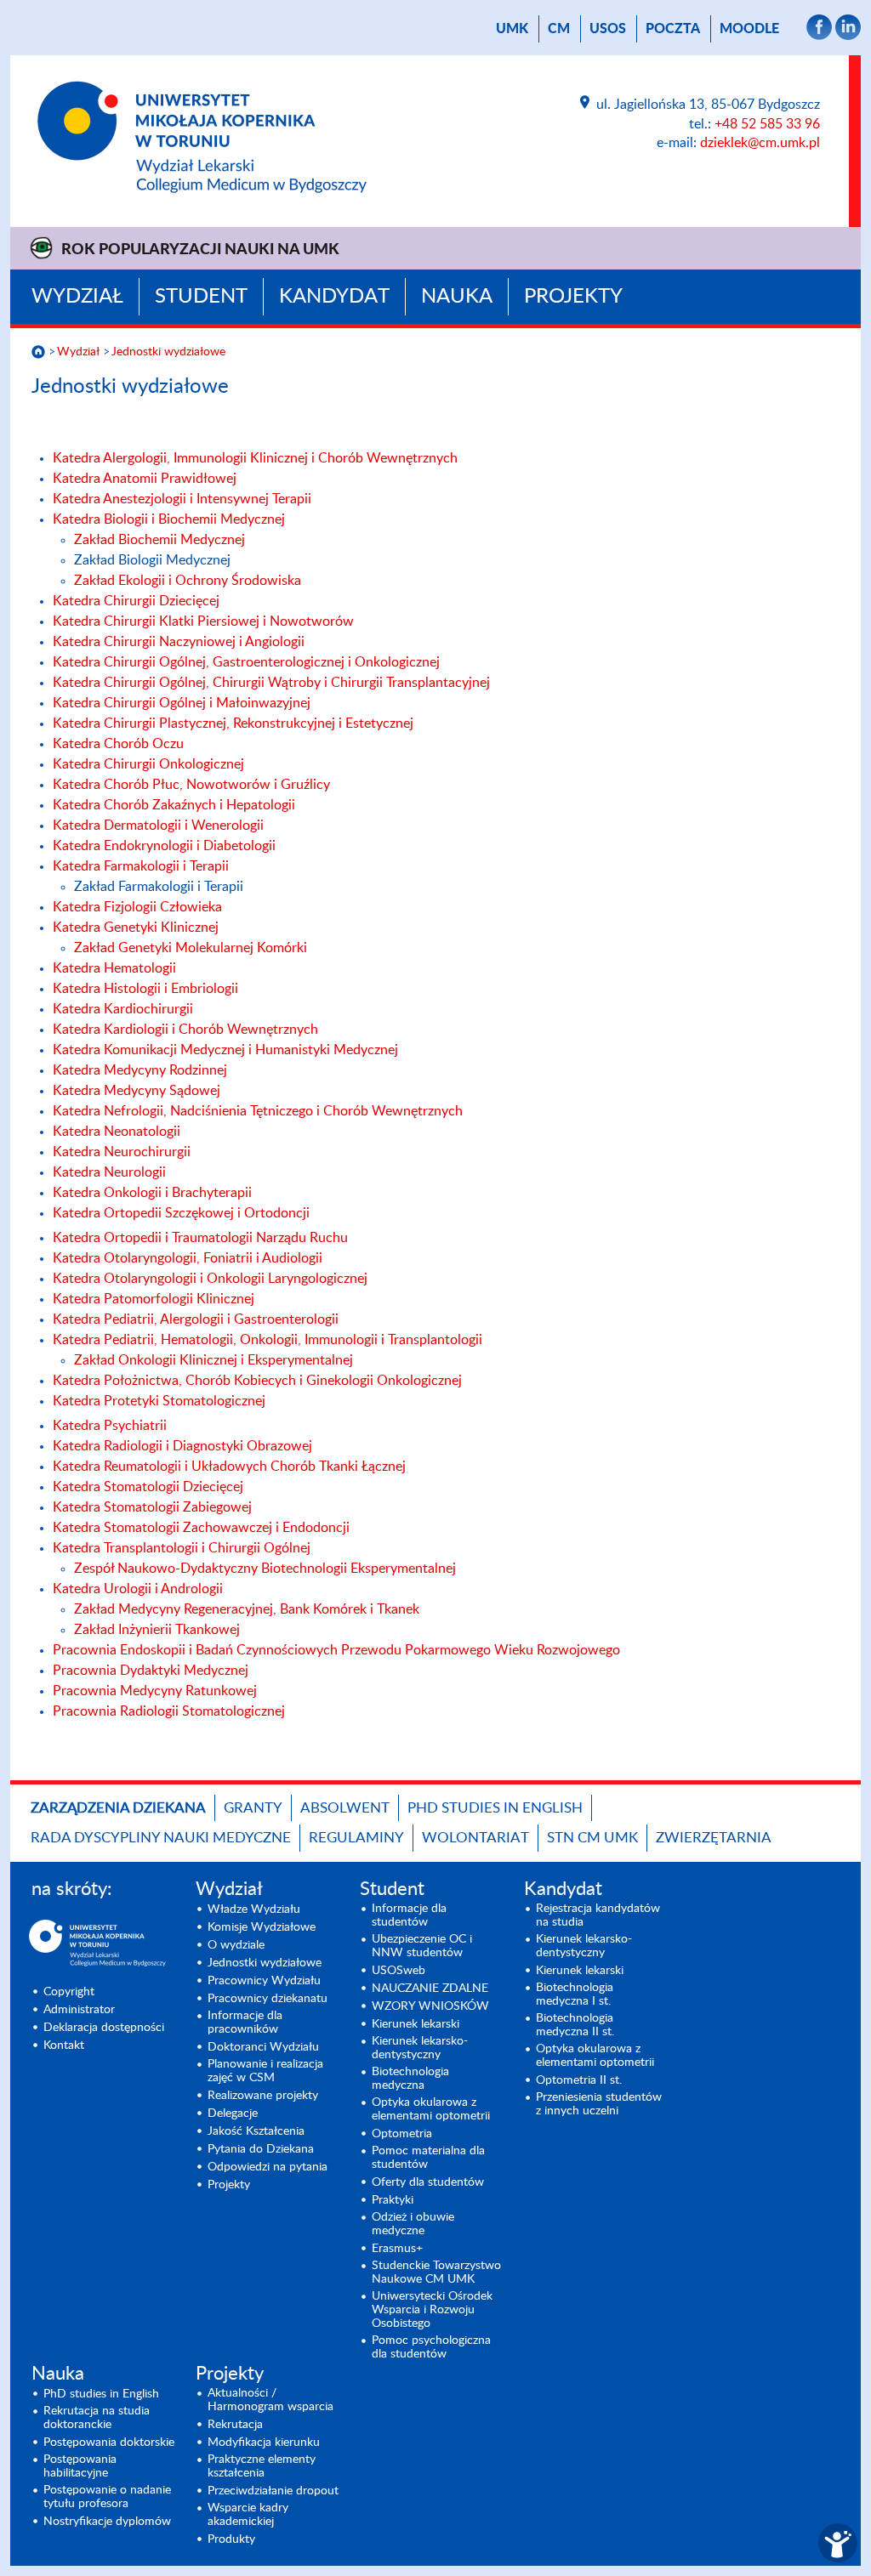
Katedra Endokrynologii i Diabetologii (164, 846)
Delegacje (233, 2114)
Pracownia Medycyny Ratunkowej (155, 1691)
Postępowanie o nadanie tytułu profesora (107, 2497)
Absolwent (345, 1808)
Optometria (402, 2134)
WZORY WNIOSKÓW (430, 2006)
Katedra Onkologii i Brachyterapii (152, 1193)
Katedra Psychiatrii (110, 1426)
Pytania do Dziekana (261, 2149)
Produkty (231, 2539)
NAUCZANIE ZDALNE (430, 1989)
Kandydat (334, 297)
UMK (512, 29)
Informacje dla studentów (409, 1915)
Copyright (69, 1992)
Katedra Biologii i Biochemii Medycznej (169, 519)
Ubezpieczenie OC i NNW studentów (422, 1946)
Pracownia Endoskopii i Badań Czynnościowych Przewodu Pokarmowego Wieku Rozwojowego (336, 1650)
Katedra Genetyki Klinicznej (136, 928)
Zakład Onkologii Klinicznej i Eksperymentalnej (213, 1360)
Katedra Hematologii (114, 968)
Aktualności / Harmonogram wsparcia (270, 2400)
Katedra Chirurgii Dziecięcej (136, 601)
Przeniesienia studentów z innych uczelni (599, 2104)
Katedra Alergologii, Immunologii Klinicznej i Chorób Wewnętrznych (255, 458)
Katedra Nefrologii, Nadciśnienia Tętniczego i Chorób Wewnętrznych (258, 1111)
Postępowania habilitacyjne (80, 2466)
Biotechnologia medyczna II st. (575, 2025)
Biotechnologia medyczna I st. (575, 1994)
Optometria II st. (579, 2080)
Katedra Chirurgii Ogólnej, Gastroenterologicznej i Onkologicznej (246, 662)
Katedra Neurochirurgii (122, 1152)
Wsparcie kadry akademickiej (248, 2515)
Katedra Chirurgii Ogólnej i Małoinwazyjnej (182, 703)
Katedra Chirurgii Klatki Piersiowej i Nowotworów (203, 621)
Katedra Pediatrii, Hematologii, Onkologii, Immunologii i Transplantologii (268, 1340)
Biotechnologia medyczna (410, 2079)
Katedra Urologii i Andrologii (138, 1589)
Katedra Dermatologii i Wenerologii (158, 826)
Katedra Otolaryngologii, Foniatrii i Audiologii (188, 1258)
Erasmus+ (397, 2249)
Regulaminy (356, 1838)
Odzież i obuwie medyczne (413, 2224)
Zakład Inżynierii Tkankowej (157, 1630)
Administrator (79, 2010)
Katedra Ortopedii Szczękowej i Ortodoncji (181, 1213)
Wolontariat (475, 1838)
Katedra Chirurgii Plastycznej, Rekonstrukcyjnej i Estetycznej (233, 723)
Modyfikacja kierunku (264, 2443)
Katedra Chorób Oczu (118, 744)
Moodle (749, 29)
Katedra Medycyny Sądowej (137, 1091)
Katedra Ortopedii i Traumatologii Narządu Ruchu (200, 1238)
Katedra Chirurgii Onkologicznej (148, 764)
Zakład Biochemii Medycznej (159, 540)
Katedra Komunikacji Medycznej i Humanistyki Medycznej (225, 1050)
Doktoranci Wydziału (263, 2047)
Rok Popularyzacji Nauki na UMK (200, 250)
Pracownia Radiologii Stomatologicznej (169, 1711)
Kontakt (64, 2045)
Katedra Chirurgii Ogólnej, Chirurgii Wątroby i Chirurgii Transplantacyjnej (273, 683)
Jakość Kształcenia (256, 2131)
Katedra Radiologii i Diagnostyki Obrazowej (182, 1446)
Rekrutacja (235, 2425)
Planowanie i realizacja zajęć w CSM (265, 2071)
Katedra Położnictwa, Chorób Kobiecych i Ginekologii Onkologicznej (257, 1381)
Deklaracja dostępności (104, 2028)
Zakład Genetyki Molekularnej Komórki (191, 948)
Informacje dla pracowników (245, 2023)
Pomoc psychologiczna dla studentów (431, 2347)
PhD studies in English (495, 1808)
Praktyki (393, 2200)
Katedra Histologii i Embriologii (145, 989)
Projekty (573, 297)
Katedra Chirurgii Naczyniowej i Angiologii (179, 642)
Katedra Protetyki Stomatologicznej (159, 1401)
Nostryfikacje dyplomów (107, 2522)
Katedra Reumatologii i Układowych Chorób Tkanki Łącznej (229, 1467)
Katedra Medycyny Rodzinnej (140, 1070)
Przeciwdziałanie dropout (273, 2491)
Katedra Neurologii (109, 1172)
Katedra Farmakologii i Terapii (141, 866)
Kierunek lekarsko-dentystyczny (420, 2048)
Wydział (77, 297)
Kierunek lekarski (416, 2024)
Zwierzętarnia (714, 1838)
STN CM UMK (592, 1838)
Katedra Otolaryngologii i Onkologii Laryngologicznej (210, 1279)
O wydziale (236, 1945)
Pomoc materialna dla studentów (428, 2158)
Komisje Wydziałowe (262, 1927)
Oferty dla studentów (428, 2182)
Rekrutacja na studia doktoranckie (97, 2418)
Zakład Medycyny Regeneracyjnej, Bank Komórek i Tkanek (247, 1609)
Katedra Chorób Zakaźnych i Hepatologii (174, 805)
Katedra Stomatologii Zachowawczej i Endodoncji (201, 1528)
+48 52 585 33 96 (767, 124)
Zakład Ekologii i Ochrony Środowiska (188, 581)
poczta (673, 29)
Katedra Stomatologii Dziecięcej (148, 1487)
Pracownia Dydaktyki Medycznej (151, 1671)
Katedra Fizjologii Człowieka (137, 907)
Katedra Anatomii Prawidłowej (145, 479)
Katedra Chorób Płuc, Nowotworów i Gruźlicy (191, 785)
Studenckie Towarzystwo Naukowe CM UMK (436, 2272)
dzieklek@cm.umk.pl (760, 143)
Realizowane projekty (263, 2096)
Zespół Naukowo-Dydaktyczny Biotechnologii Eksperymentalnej (265, 1569)
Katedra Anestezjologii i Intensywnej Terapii (182, 499)
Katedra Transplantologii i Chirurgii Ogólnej (182, 1548)
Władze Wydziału (254, 1909)
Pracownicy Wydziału (264, 1981)
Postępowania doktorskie (109, 2443)
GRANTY (253, 1808)
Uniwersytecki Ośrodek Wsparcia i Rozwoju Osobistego (432, 2310)
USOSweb (398, 1971)
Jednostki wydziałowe (168, 352)
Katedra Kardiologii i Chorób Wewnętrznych (185, 1030)
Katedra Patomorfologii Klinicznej (154, 1299)
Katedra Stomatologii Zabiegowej (152, 1507)
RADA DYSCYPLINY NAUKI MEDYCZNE (161, 1838)
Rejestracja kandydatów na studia (598, 1915)
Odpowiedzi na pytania (268, 2167)
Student (201, 297)
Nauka (457, 297)
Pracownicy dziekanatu (268, 1999)
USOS (608, 29)
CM (559, 29)
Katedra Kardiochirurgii (123, 1009)
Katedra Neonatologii (117, 1132)
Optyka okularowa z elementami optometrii (431, 2109)
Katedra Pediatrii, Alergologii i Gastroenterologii (196, 1319)
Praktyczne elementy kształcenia (262, 2466)
